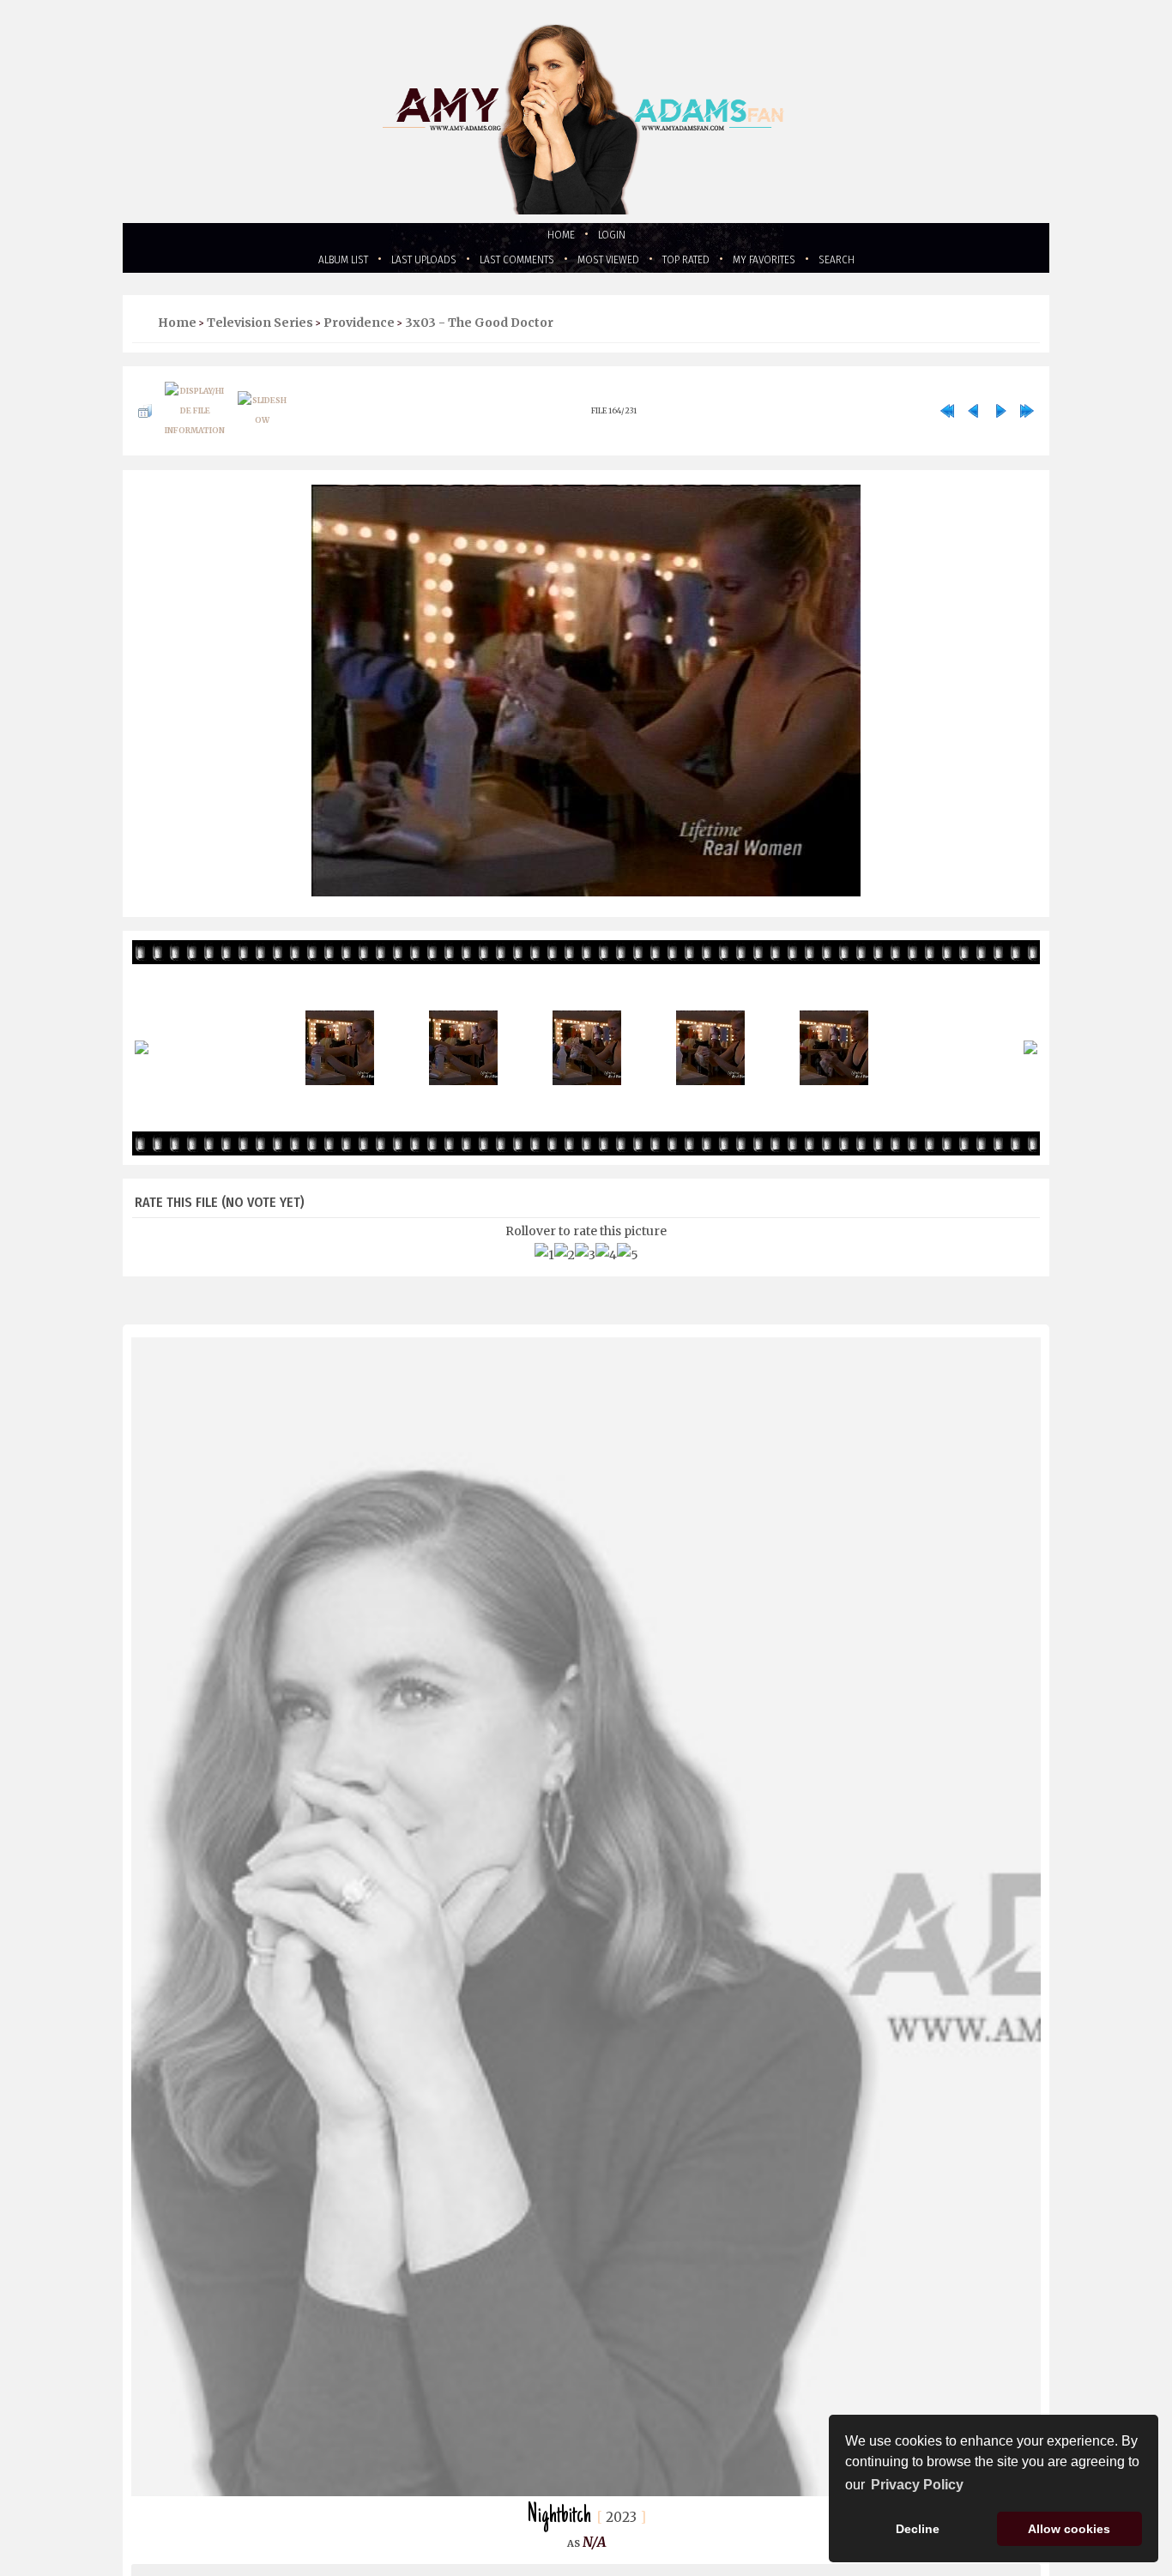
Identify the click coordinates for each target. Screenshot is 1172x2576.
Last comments (504, 264)
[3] (585, 1275)
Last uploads (394, 264)
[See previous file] (974, 425)
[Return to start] (947, 425)
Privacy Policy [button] (917, 2485)
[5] (628, 1275)
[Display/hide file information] (195, 425)
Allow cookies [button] (1069, 2529)
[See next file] (1000, 425)
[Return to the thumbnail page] (145, 425)
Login (616, 236)
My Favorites (800, 264)
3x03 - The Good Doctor (479, 329)
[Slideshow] (262, 425)
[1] (544, 1275)
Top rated (707, 264)
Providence (359, 329)
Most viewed (614, 264)
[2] (565, 1275)
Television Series (260, 329)
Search (885, 264)
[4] (606, 1275)
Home (557, 236)
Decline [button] (918, 2529)
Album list (298, 264)
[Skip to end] (1027, 425)
